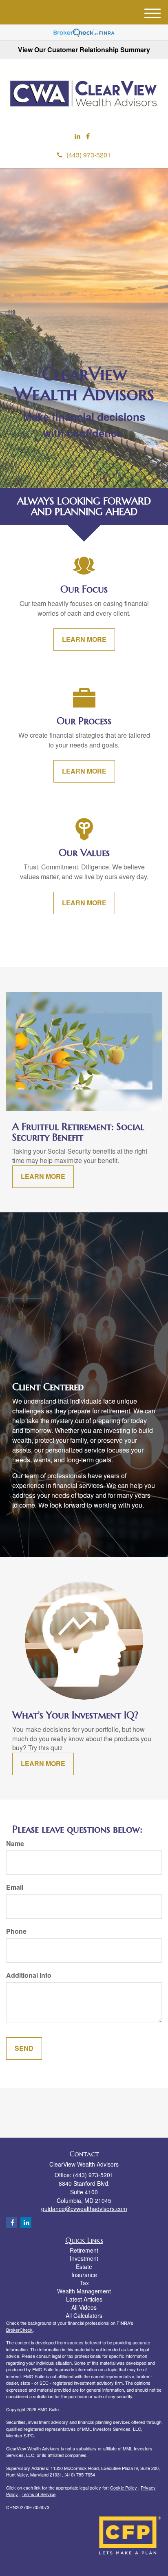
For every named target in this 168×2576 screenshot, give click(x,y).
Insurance (84, 2275)
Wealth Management (84, 2291)
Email (15, 1887)
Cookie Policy (124, 2488)
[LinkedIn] (77, 136)
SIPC (29, 2435)
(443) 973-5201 (89, 155)
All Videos (84, 2307)
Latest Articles (84, 2299)
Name (15, 1844)
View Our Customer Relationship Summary (84, 50)
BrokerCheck (19, 2330)
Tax (84, 2283)
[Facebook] (88, 136)
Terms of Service (39, 2494)
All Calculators (84, 2315)
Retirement (84, 2250)
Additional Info (29, 1975)
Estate (84, 2266)
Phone (16, 1931)
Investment (84, 2258)
